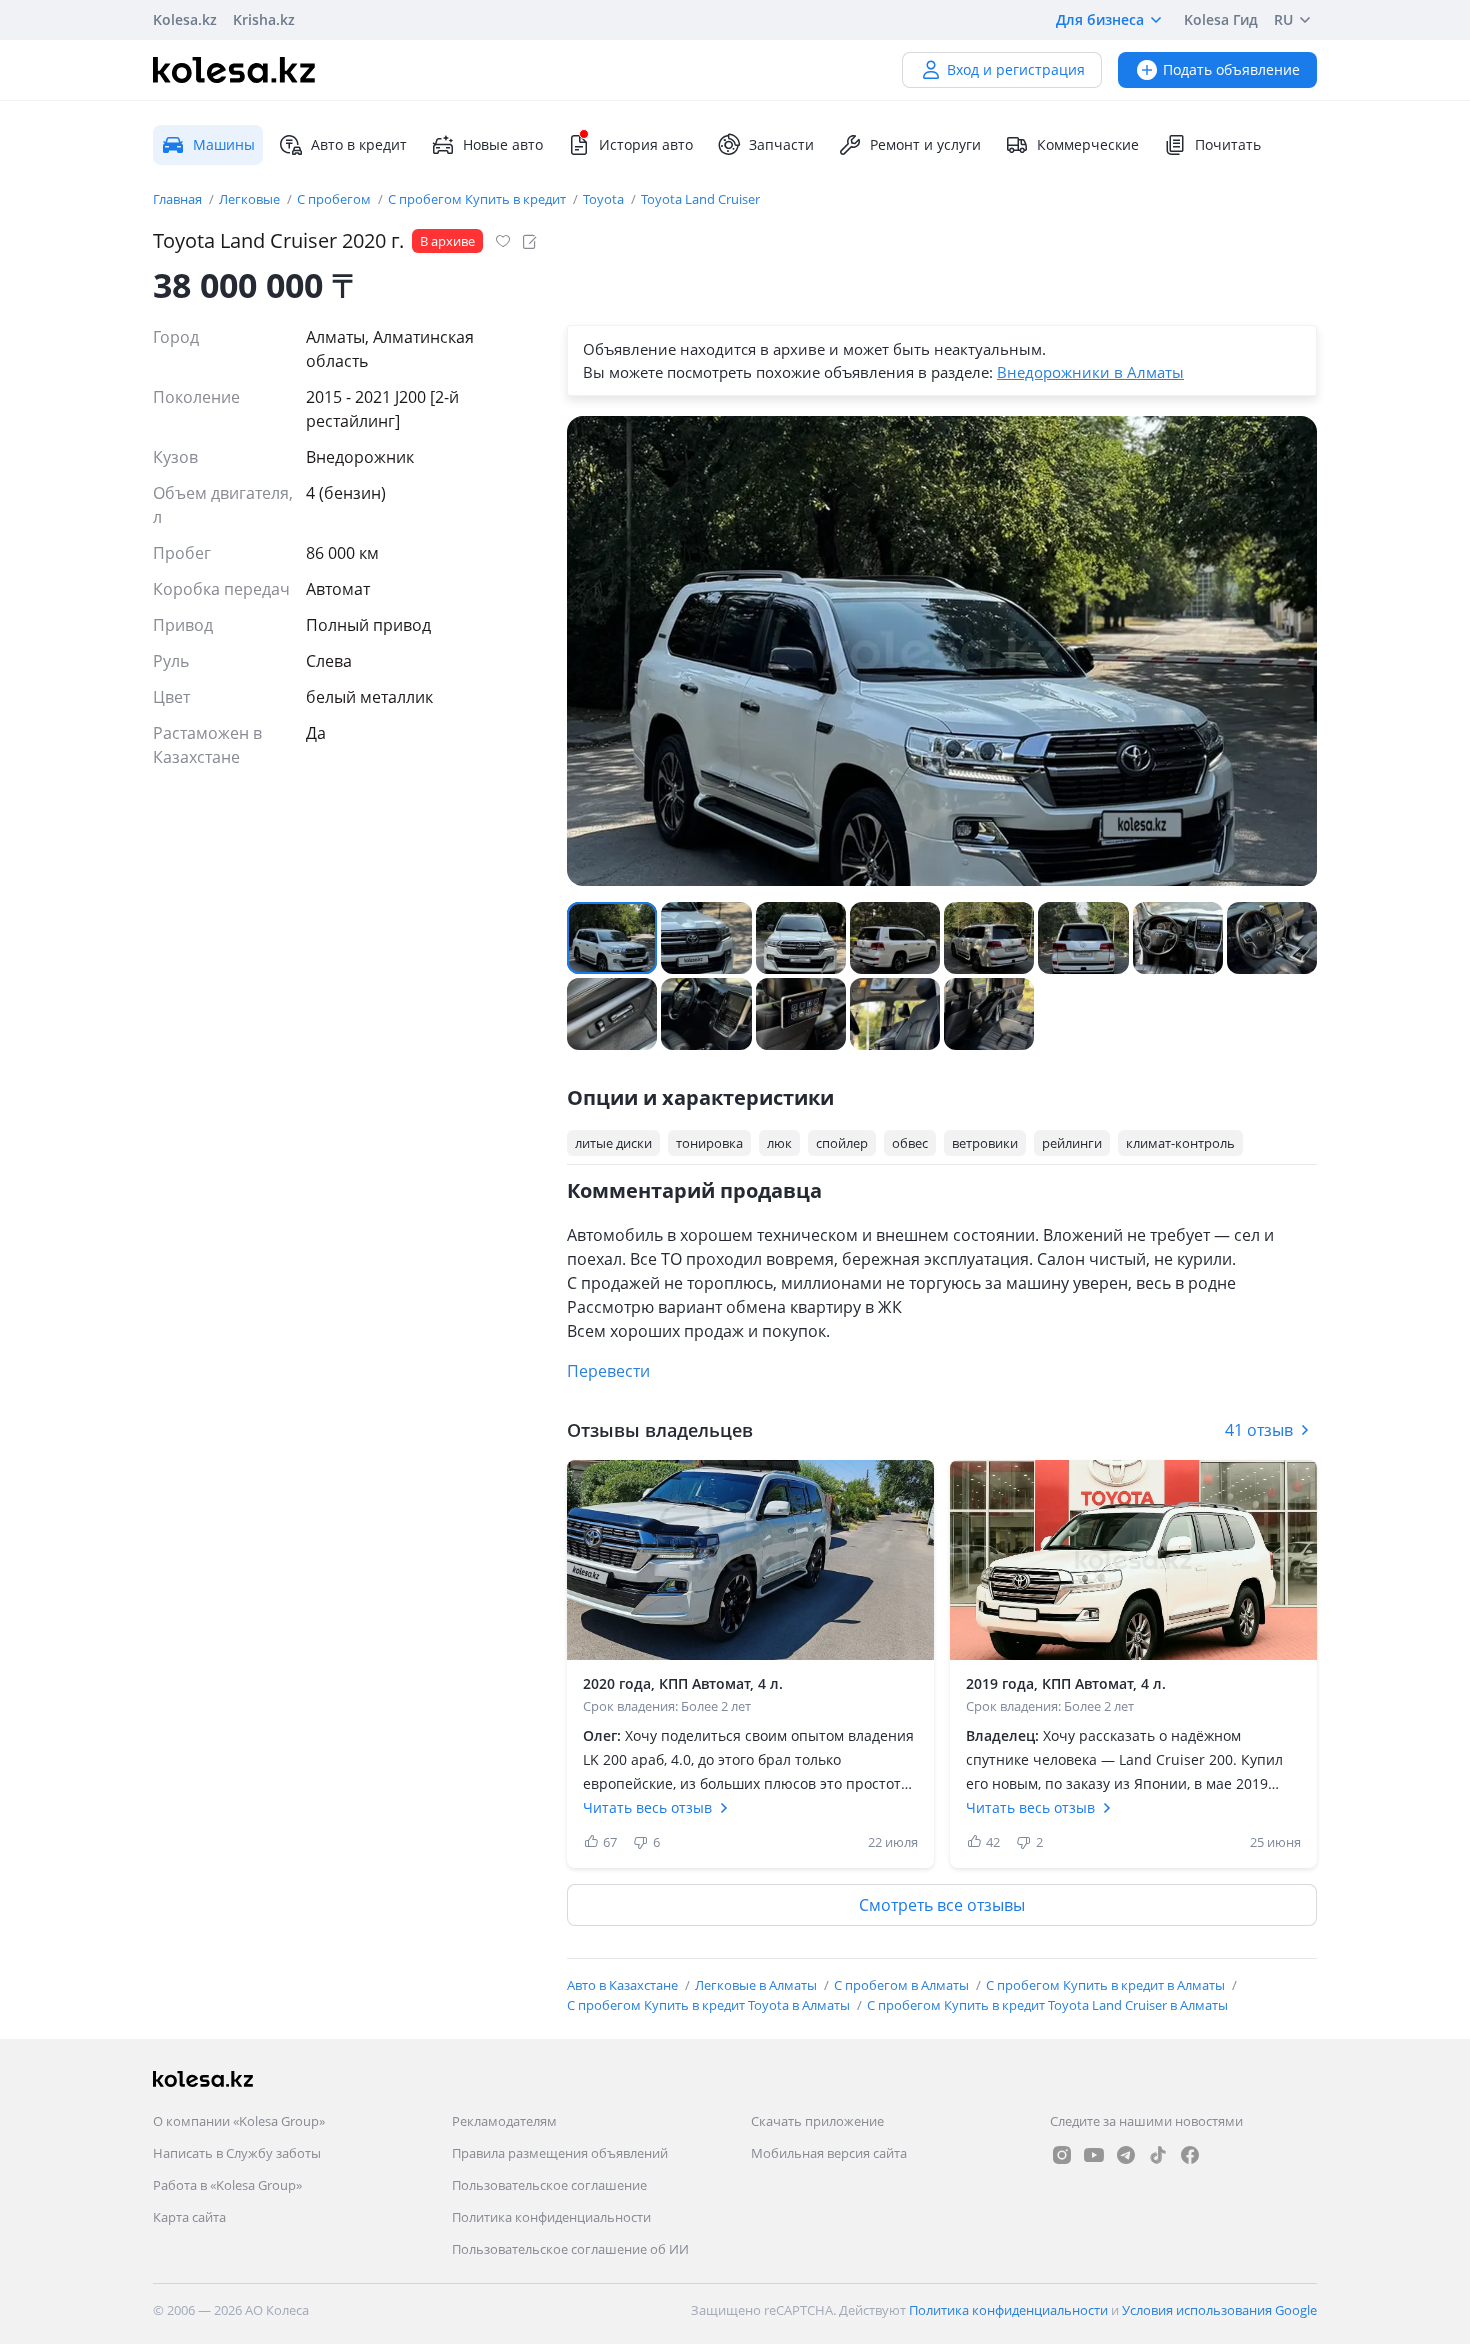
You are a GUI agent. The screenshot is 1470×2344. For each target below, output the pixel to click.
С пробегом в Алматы (903, 1985)
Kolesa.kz (185, 19)
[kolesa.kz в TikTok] (1158, 2155)
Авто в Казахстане (624, 1985)
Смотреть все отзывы (942, 1905)
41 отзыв (1259, 1430)
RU (1283, 19)
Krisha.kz (264, 19)
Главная (179, 199)
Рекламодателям (504, 2121)
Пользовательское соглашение (549, 2185)
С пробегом (335, 199)
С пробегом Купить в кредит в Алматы (1107, 1985)
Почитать (1228, 144)
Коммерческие (1088, 144)
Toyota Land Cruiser (700, 199)
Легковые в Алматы (757, 1985)
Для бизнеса (1100, 19)
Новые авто (503, 144)
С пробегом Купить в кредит (478, 199)
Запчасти (781, 144)
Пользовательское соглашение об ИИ (570, 2249)
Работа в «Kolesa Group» (227, 2185)
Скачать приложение (817, 2121)
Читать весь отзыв (647, 1807)
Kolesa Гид (1221, 19)
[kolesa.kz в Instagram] (1062, 2155)
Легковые (251, 199)
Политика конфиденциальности (551, 2217)
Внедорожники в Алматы (1090, 372)
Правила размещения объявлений (560, 2153)
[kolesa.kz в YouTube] (1094, 2155)
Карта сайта (189, 2217)
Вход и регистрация (1016, 69)
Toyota (605, 199)
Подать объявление (1231, 69)
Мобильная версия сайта (829, 2153)
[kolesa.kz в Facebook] (1190, 2155)
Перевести (608, 1371)
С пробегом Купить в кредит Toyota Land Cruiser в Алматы (1047, 2005)
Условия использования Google (1219, 2310)
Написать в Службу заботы (237, 2153)
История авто (646, 144)
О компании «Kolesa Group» (239, 2121)
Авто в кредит (359, 144)
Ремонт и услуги (925, 144)
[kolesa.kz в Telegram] (1126, 2155)
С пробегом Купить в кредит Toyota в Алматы (710, 2005)
